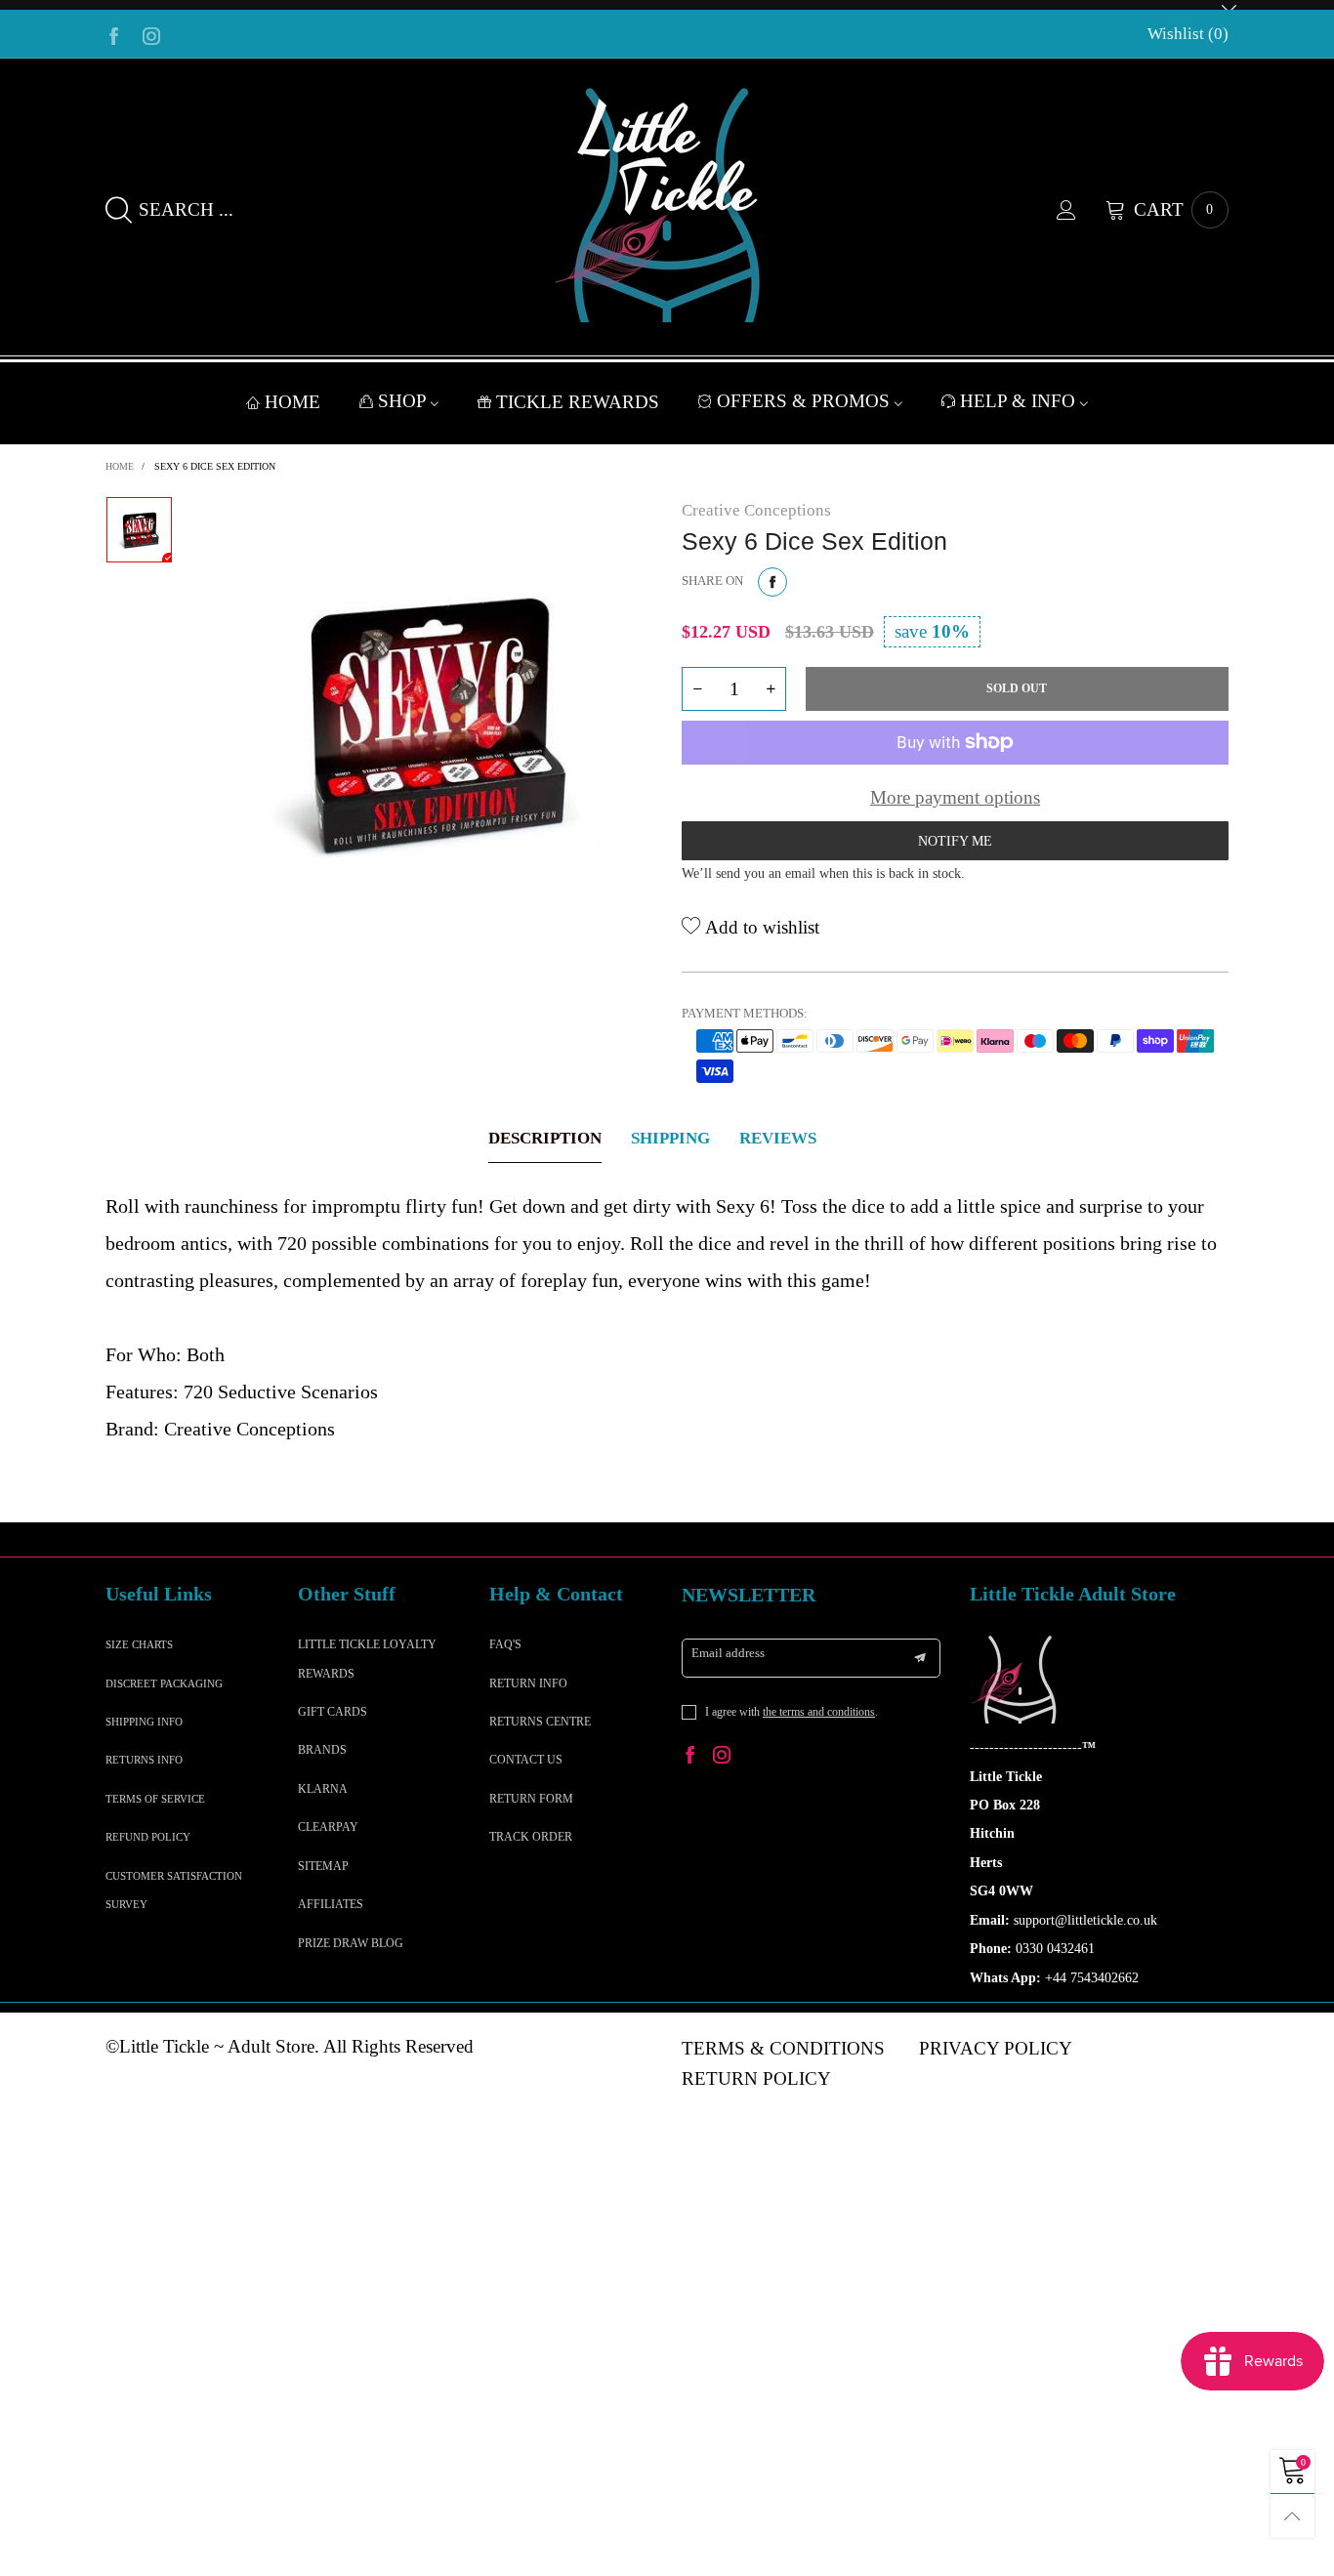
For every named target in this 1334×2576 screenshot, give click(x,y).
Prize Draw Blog (351, 1943)
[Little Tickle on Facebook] (690, 1757)
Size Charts (139, 1644)
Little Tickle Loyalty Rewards (367, 1659)
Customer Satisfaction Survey (174, 1890)
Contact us (526, 1760)
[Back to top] (1292, 2516)
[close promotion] (1229, 5)
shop (404, 401)
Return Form (531, 1799)
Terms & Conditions (783, 2048)
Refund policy (148, 1837)
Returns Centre (540, 1722)
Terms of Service (155, 1799)
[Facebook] (114, 34)
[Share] (772, 582)
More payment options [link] (955, 797)
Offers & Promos (806, 401)
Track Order (531, 1837)
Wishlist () (1188, 34)
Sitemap (323, 1866)
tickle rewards (578, 402)
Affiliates (331, 1904)
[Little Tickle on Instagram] (722, 1757)
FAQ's (505, 1644)
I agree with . (792, 1712)
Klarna (323, 1789)
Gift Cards (333, 1712)
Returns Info (144, 1760)
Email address (728, 1653)
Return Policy (756, 2078)
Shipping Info (144, 1722)
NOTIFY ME (955, 841)
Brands (322, 1750)
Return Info (528, 1683)
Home (292, 402)
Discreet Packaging (164, 1683)
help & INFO (1020, 401)
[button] (697, 689)
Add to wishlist (760, 927)
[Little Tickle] (667, 205)
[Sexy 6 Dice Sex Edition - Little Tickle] (427, 722)
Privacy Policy (996, 2048)
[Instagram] (151, 34)
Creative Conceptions (756, 510)
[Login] (1081, 210)
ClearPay (328, 1827)
